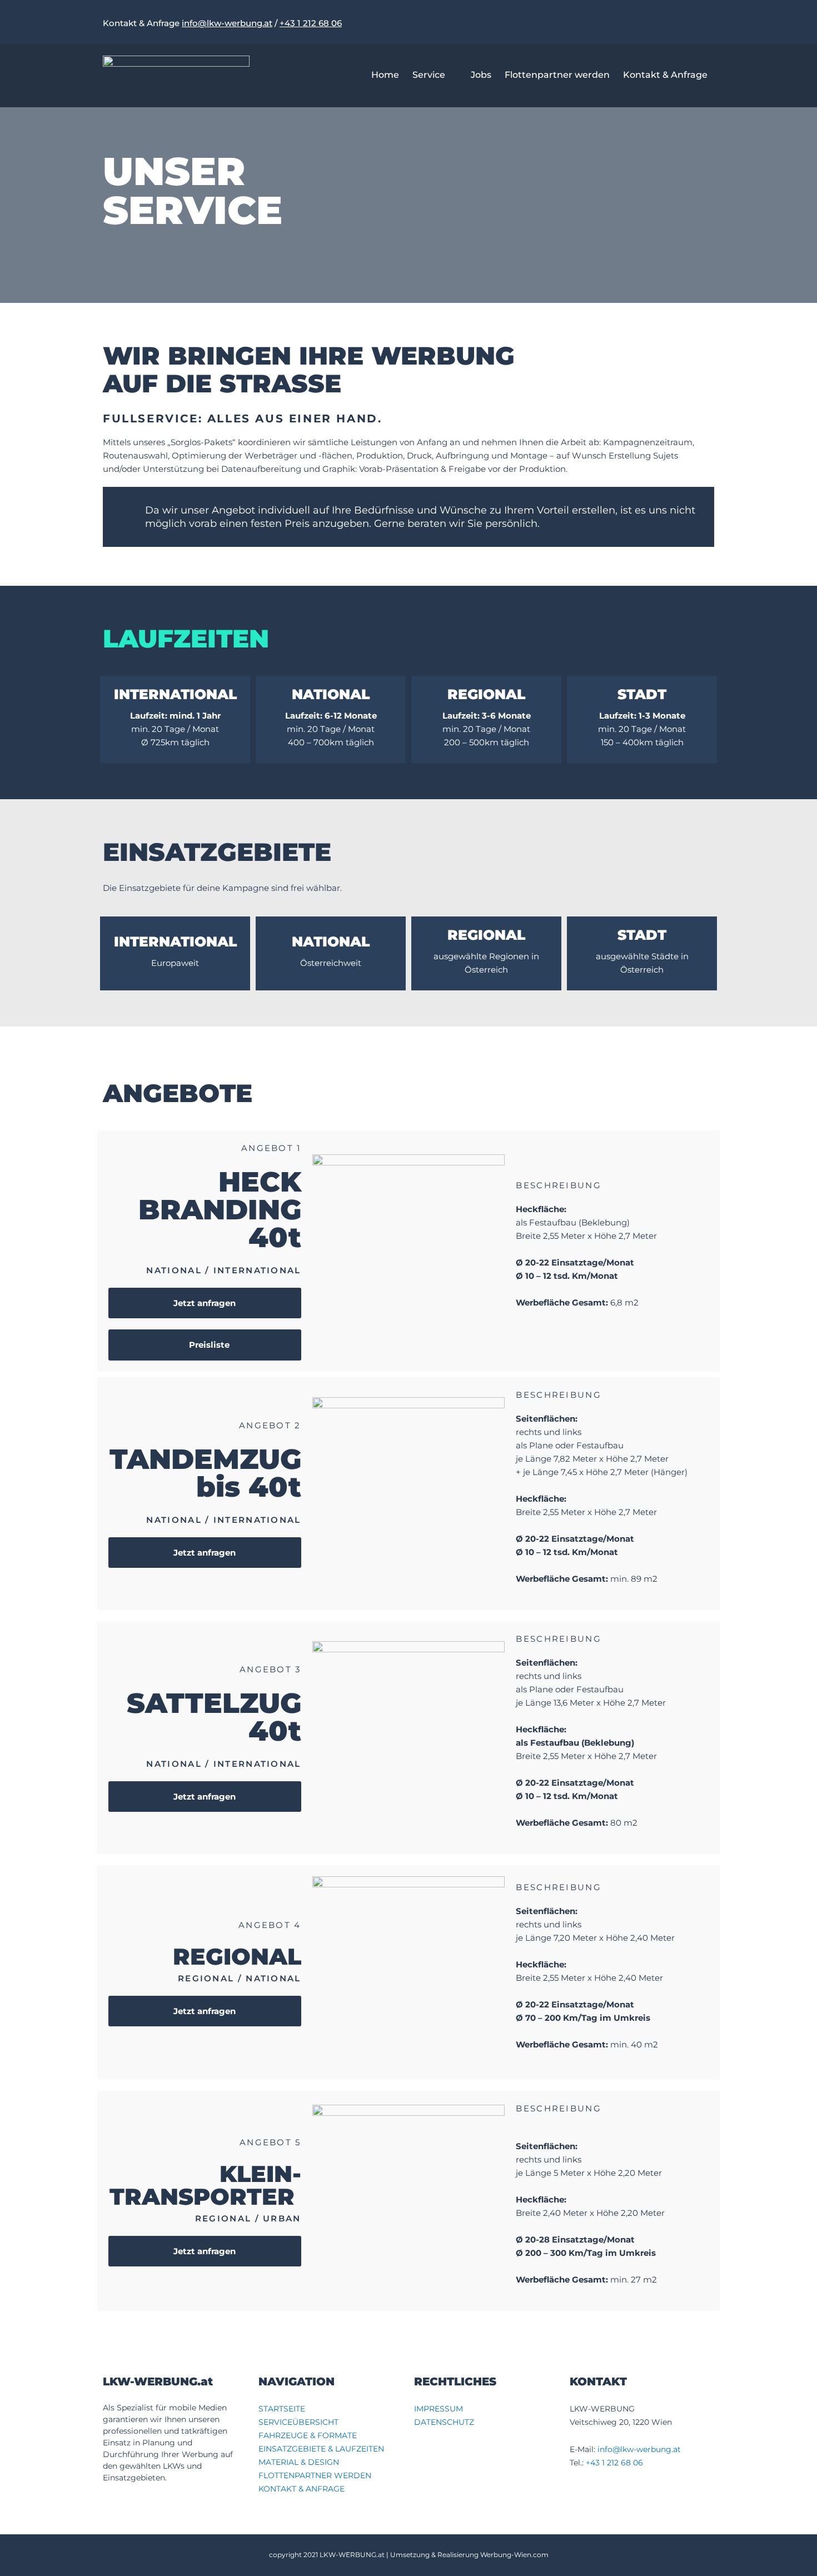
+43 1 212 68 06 (311, 23)
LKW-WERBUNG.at (352, 2555)
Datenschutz (444, 2422)
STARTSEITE (282, 2409)
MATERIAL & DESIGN (299, 2462)
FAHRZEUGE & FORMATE (308, 2435)
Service (429, 75)
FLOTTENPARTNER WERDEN (315, 2475)
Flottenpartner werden (557, 75)
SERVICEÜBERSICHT (298, 2422)
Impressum (439, 2409)
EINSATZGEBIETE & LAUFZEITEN (321, 2449)
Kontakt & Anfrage (665, 75)
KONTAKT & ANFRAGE (302, 2489)
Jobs (481, 75)
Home (385, 75)
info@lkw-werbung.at (227, 23)
